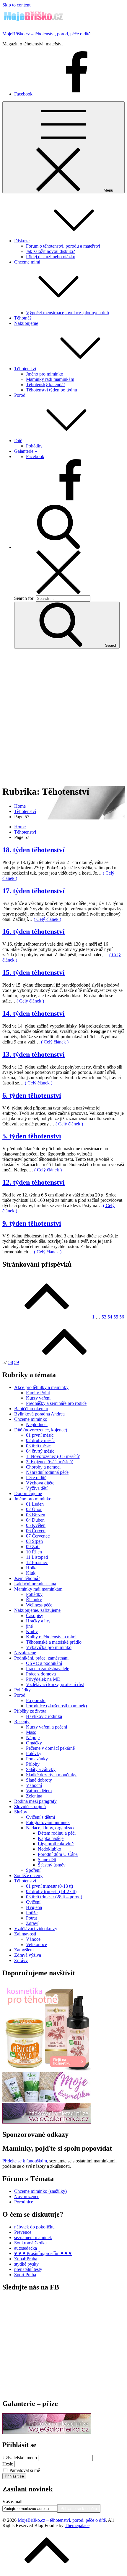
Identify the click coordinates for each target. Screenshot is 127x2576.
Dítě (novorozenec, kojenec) (41, 1430)
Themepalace (77, 2525)
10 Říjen (34, 1552)
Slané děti (47, 1860)
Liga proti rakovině (56, 1844)
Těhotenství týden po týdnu (52, 390)
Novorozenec (27, 2196)
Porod (20, 395)
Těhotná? (23, 318)
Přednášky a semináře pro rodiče (56, 1403)
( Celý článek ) (47, 919)
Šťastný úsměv (52, 1865)
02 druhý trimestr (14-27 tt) (51, 1891)
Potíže (32, 1913)
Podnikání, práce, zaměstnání (41, 1658)
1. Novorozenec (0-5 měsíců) (53, 1456)
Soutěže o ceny (28, 1875)
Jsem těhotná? (27, 1578)
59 (17, 1362)
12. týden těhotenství (34, 1182)
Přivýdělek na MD (43, 1679)
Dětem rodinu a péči (57, 1833)
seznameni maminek (33, 2237)
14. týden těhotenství (34, 1013)
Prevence (23, 2232)
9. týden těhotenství (32, 1223)
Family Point (38, 1393)
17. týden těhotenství (34, 891)
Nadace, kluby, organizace (51, 1828)
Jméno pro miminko (45, 374)
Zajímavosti (25, 1934)
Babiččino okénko (31, 1409)
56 (122, 1317)
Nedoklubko (49, 1849)
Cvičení (33, 1902)
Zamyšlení (24, 1950)
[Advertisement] (63, 717)
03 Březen (36, 1515)
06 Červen (36, 1531)
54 (110, 1317)
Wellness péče (39, 1605)
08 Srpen (34, 1541)
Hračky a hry (38, 1621)
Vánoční (34, 1785)
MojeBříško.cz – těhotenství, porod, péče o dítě (46, 34)
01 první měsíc (40, 1435)
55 (116, 1317)
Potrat (31, 1918)
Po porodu (36, 1700)
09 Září (33, 1547)
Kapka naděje (51, 1838)
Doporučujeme (28, 1493)
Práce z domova (41, 1674)
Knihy (32, 1631)
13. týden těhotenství (34, 1054)
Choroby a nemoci (43, 1467)
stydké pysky (26, 2264)
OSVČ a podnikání (44, 1663)
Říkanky (34, 1600)
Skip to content (16, 5)
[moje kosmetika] (47, 2100)
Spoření (33, 1870)
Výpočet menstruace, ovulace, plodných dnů (67, 313)
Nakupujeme (26, 323)
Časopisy (35, 1615)
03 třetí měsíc (38, 1446)
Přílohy (33, 1764)
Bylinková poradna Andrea (39, 1414)
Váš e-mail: (13, 2502)
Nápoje (33, 1738)
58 (11, 1362)
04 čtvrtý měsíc (40, 1451)
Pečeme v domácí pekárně (50, 1748)
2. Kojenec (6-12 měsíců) (50, 1462)
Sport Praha (25, 2275)
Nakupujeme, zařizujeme (37, 1610)
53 (104, 1317)
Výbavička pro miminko (49, 1647)
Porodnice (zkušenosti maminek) (56, 1706)
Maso (31, 1732)
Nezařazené (25, 1653)
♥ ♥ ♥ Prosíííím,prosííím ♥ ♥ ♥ (43, 2253)
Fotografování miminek (48, 1822)
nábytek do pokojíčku (34, 2227)
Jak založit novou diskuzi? (51, 251)
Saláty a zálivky (41, 1769)
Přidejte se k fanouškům (25, 2161)
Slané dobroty (39, 1780)
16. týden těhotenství (34, 931)
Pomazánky (37, 1759)
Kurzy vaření (38, 1398)
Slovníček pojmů (30, 1807)
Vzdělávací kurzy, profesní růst (55, 1684)
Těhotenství (25, 369)
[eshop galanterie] (47, 2122)
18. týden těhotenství (34, 850)
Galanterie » (26, 451)
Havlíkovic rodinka (44, 1716)
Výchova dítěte (40, 1483)
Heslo (8, 2464)
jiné (29, 1626)
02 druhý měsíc (40, 1440)
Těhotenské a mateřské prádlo (54, 1642)
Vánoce (33, 1939)
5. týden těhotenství (32, 1136)
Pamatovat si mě (25, 2470)
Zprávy (21, 1960)
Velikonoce (36, 1944)
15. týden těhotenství (34, 972)
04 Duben (35, 1520)
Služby (21, 1812)
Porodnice (24, 2202)
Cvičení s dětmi (40, 1817)
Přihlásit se (14, 2476)
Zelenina (34, 1796)
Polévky (34, 1753)
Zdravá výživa (28, 1955)
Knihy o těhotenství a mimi (51, 1637)
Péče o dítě (36, 1478)
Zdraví (32, 1923)
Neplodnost (37, 1424)
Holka (32, 1568)
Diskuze (22, 241)
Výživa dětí (37, 1488)
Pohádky (34, 446)
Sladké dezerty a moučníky (51, 1775)
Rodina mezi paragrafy (35, 1801)
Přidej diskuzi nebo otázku (51, 257)
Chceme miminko (31, 1419)
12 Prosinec (37, 1562)
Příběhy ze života (30, 1711)
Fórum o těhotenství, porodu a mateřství (63, 246)
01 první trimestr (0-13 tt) (49, 1886)
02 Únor (34, 1509)
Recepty (22, 1722)
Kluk (31, 1573)
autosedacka (26, 2248)
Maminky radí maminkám (50, 379)
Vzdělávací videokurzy (36, 1929)
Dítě (18, 441)
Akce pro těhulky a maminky (41, 1387)
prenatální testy (28, 2269)
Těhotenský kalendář (45, 385)
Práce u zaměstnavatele (48, 1669)
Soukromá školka (30, 2243)
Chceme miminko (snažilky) (40, 2191)
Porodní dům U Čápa (58, 1854)
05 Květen (36, 1525)
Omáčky (34, 1743)
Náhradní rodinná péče (47, 1472)
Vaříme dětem (39, 1791)
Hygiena (34, 1907)
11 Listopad (37, 1557)
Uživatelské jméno (20, 2458)
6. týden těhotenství (32, 1095)
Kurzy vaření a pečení (47, 1727)
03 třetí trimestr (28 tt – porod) (54, 1897)
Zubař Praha (26, 2259)
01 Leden (35, 1504)
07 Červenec (38, 1536)
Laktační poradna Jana (35, 1584)
